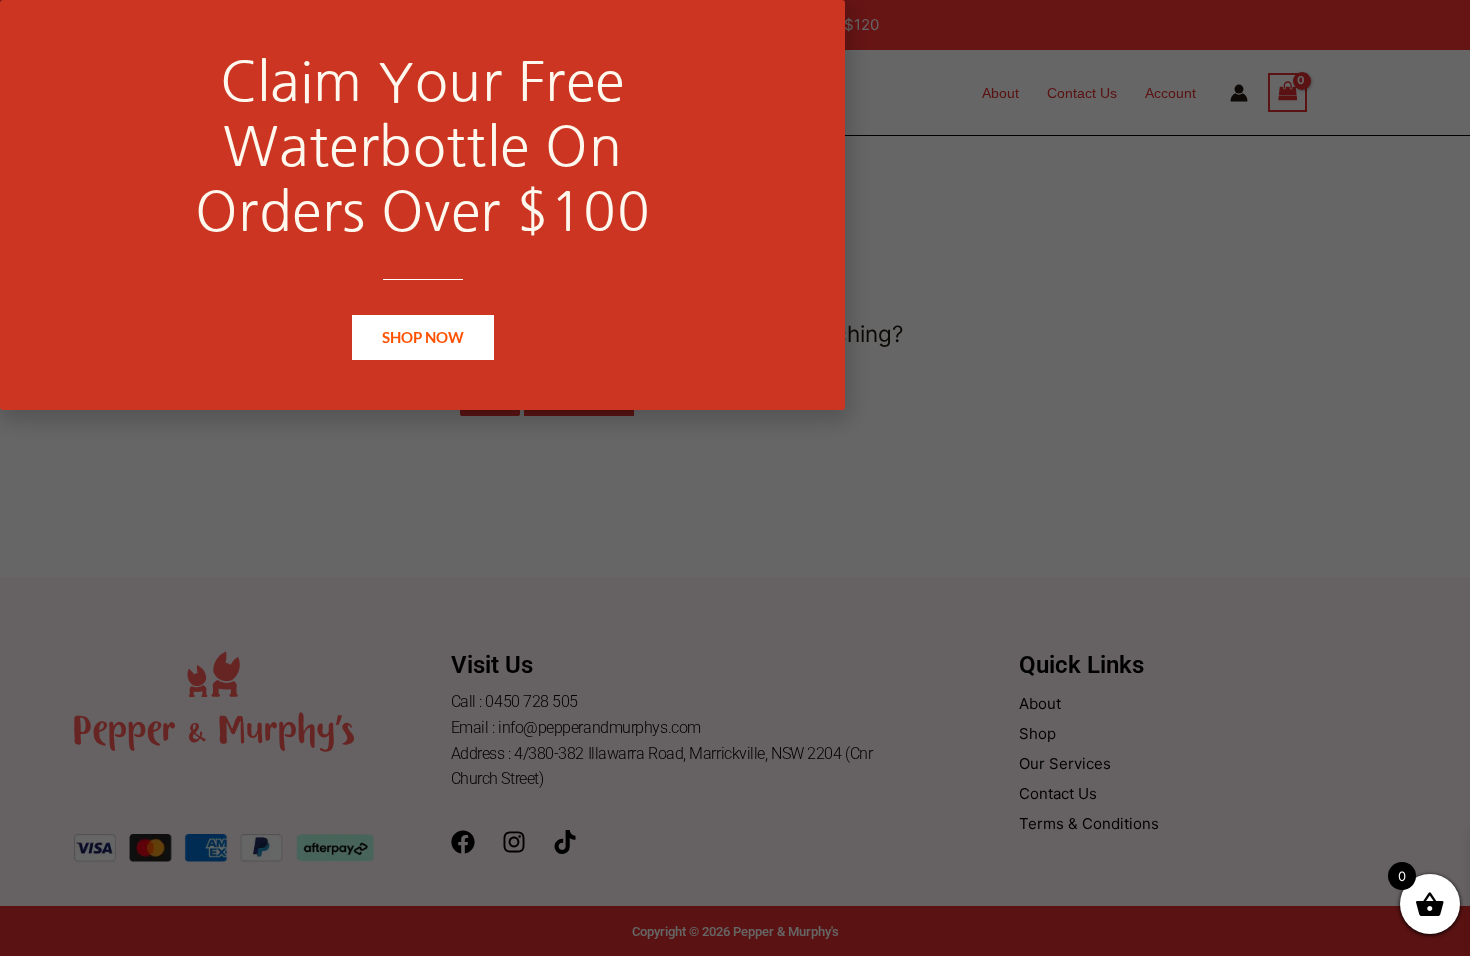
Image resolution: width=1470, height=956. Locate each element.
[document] (735, 478)
